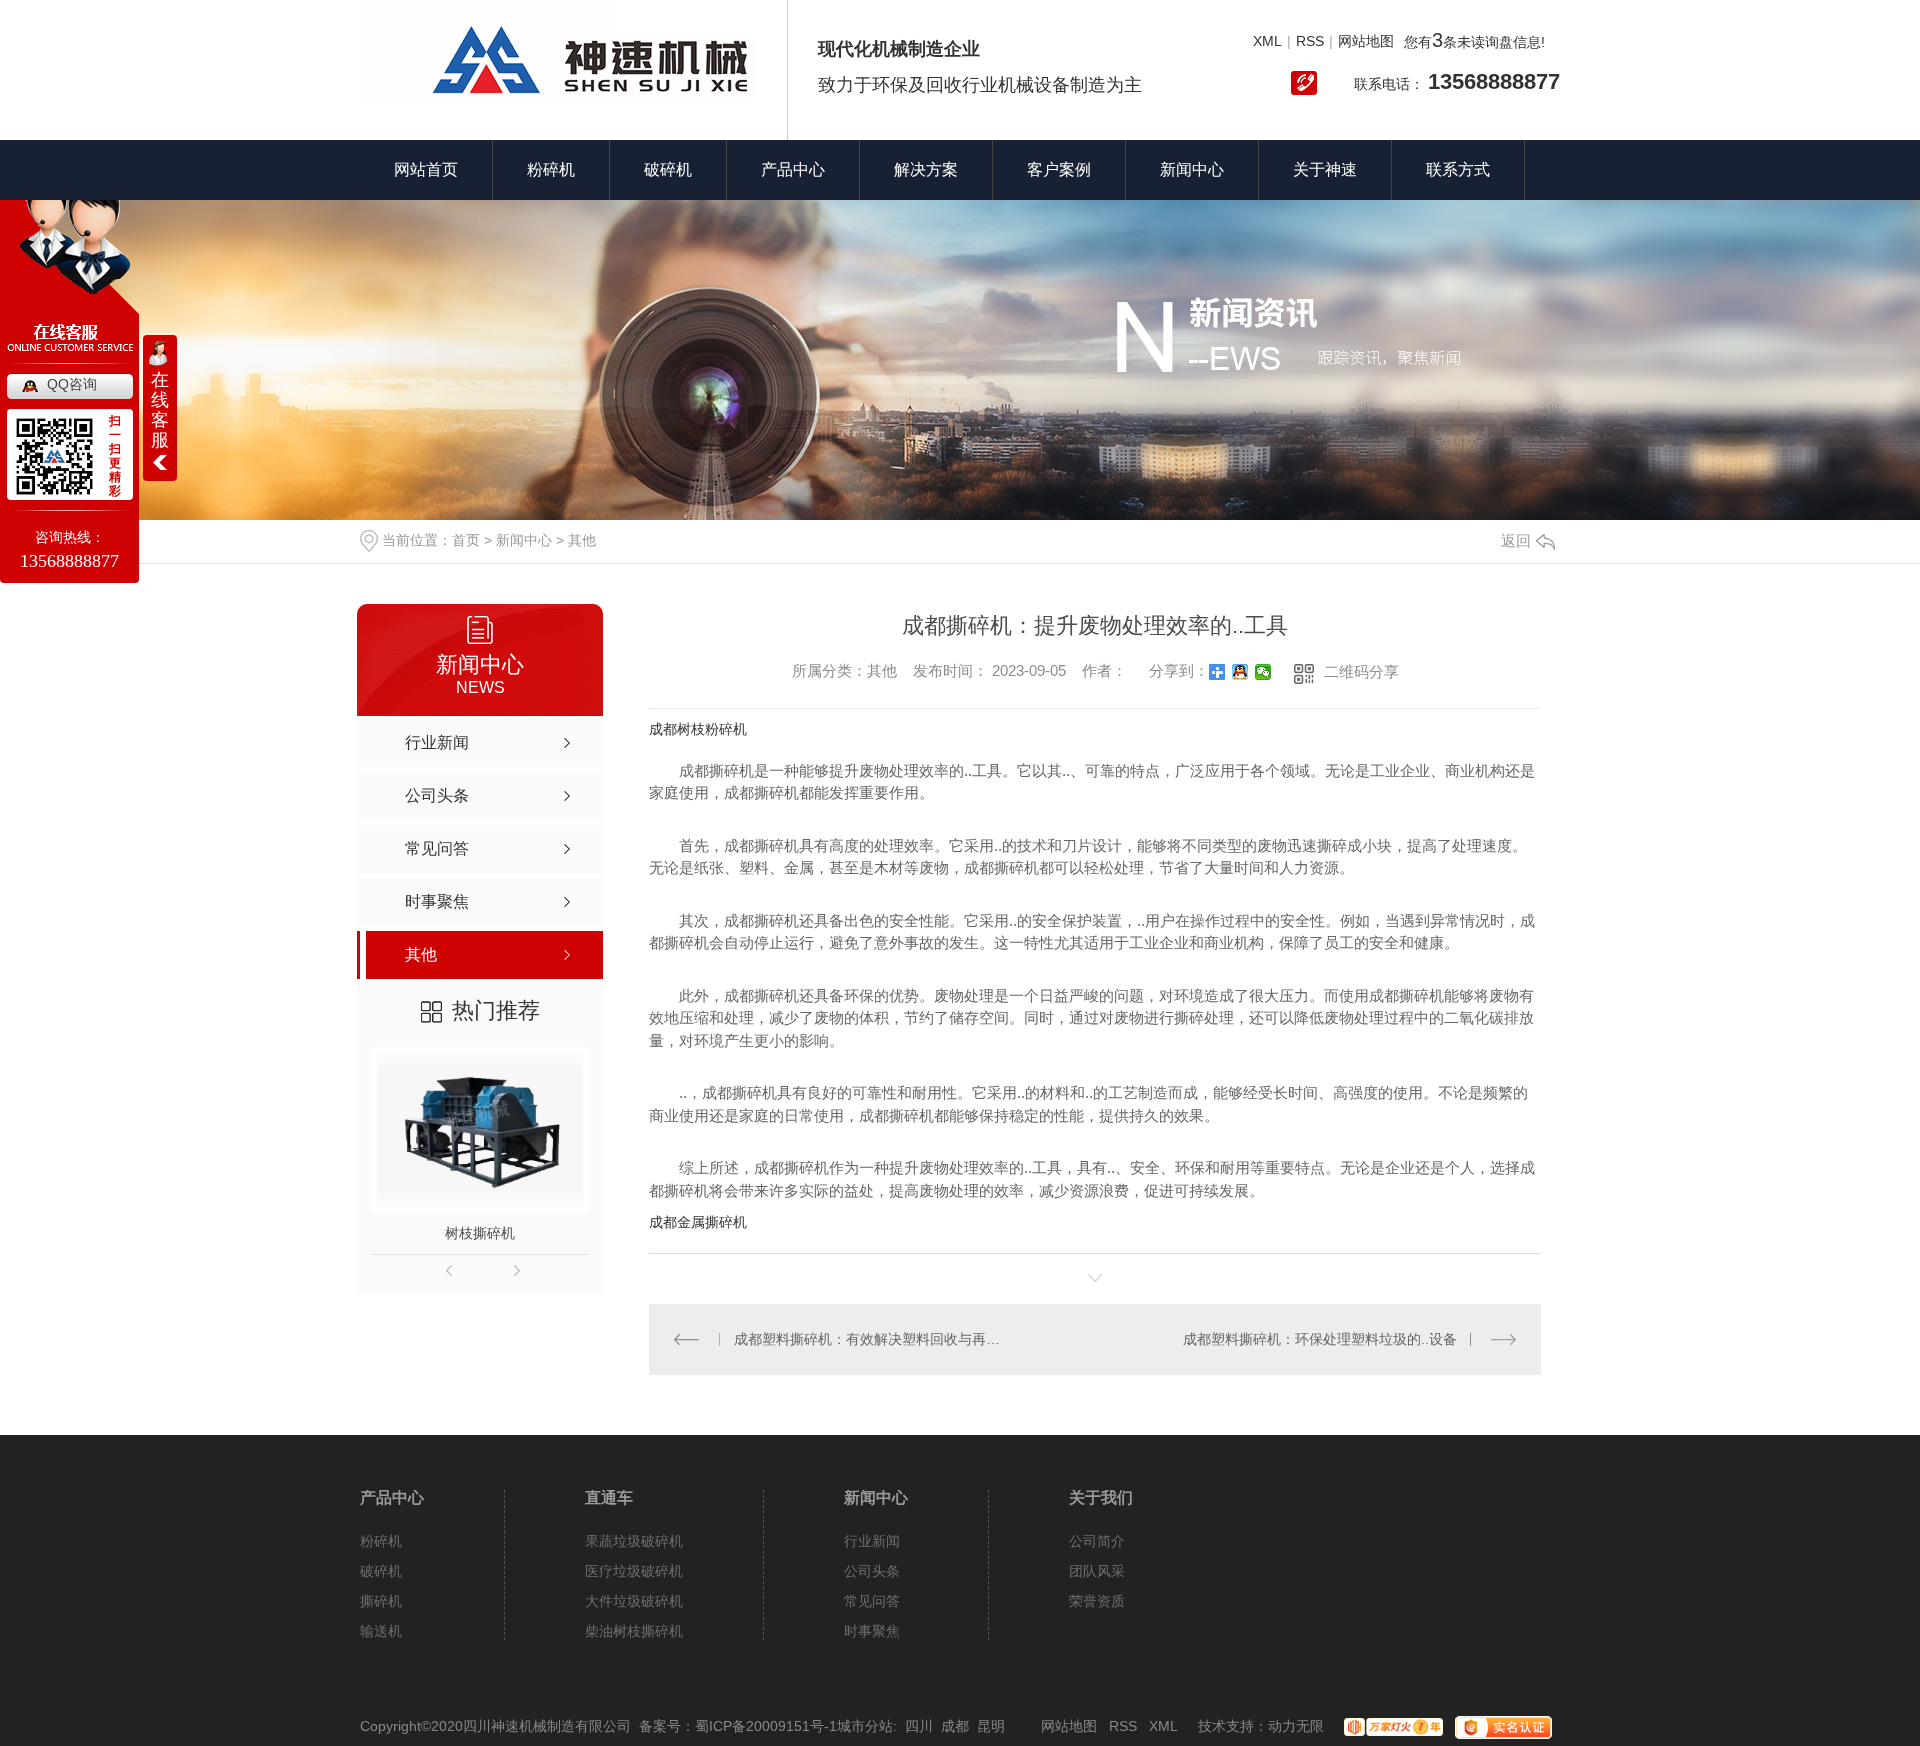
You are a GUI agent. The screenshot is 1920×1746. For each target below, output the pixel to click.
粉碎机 (551, 169)
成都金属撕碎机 (698, 1222)
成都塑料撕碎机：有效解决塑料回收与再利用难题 (872, 1339)
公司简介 (1097, 1541)
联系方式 (1458, 169)
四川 (919, 1726)
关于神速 (1325, 169)
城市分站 (865, 1726)
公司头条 (872, 1571)
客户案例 (1059, 169)
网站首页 (426, 169)
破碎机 (668, 169)
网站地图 (1366, 41)
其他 (582, 540)
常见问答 (872, 1601)
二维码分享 (1361, 671)
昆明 (991, 1726)
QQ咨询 (72, 384)
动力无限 (1296, 1726)
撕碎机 (381, 1601)
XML (1267, 41)
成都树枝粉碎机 (698, 729)
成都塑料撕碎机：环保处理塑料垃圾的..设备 (1320, 1339)
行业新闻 (872, 1541)
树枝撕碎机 (480, 1233)
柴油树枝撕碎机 (634, 1631)
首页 (466, 540)
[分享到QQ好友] (1240, 672)
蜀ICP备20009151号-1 (766, 1726)
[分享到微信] (1263, 672)
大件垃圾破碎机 (634, 1601)
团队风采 (1097, 1571)
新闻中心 (1192, 169)
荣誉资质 (1097, 1601)
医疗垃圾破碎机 (634, 1571)
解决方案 (926, 169)
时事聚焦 (872, 1631)
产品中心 (793, 169)
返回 (1516, 540)
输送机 (381, 1631)
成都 (955, 1726)
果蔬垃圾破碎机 (634, 1541)
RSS (1310, 41)
